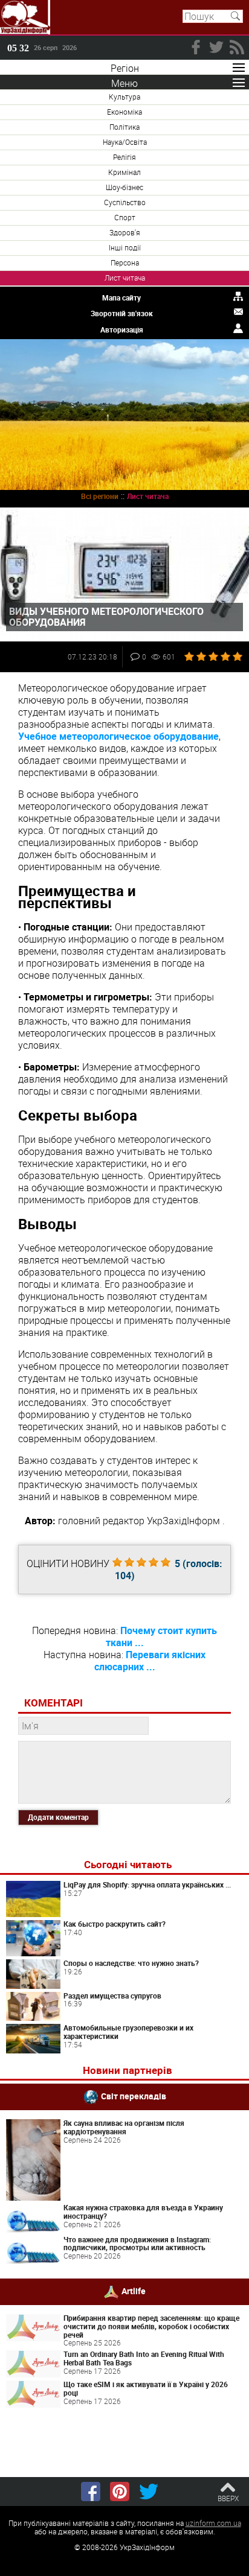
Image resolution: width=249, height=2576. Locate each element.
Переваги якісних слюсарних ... (150, 1661)
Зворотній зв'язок (122, 313)
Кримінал (124, 172)
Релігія (124, 157)
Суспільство (125, 202)
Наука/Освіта (125, 142)
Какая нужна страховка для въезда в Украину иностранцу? (143, 2212)
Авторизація (122, 329)
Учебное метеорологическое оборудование (118, 736)
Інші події (125, 247)
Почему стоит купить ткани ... (162, 1636)
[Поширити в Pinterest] (120, 2492)
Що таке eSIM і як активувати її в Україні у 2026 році (146, 2388)
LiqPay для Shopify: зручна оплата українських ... (147, 1884)
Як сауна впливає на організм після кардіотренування (124, 2127)
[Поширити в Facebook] (91, 2492)
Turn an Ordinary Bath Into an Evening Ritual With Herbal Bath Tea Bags (144, 2358)
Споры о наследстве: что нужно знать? (131, 1963)
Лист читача (125, 278)
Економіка (124, 112)
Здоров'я (125, 232)
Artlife (134, 2291)
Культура (124, 97)
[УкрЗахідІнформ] (25, 17)
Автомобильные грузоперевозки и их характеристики (128, 2032)
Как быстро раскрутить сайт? (115, 1924)
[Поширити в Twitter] (149, 2492)
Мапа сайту (121, 297)
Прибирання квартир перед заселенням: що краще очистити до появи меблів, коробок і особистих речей (151, 2326)
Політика (124, 127)
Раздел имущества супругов (112, 1996)
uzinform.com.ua (213, 2523)
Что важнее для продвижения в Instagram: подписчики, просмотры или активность (137, 2244)
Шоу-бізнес (124, 187)
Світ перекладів (134, 2096)
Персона (125, 262)
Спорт (125, 217)
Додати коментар (58, 1817)
